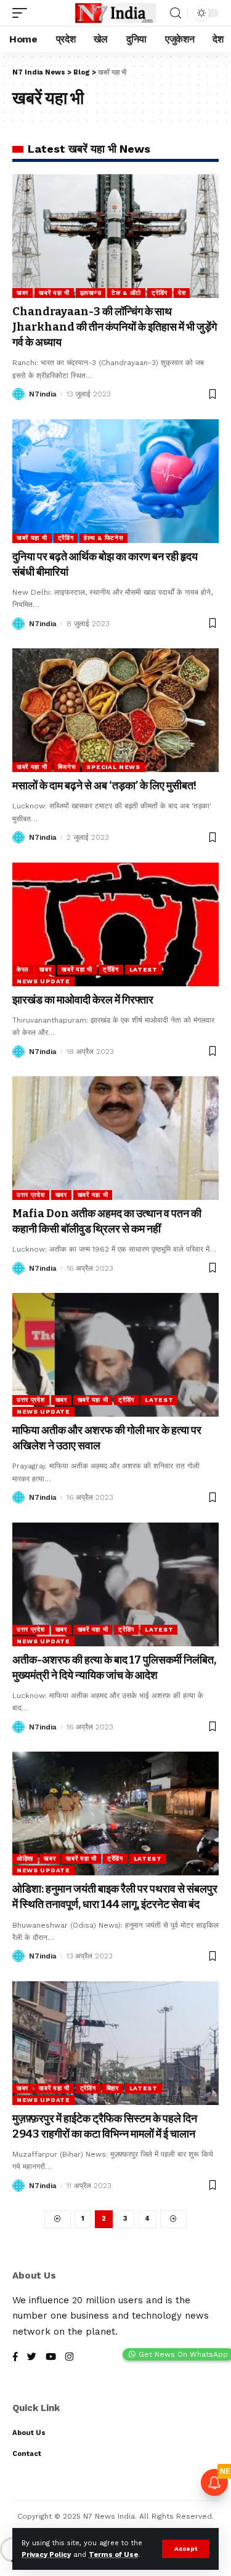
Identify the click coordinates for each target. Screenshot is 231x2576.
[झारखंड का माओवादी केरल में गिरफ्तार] (115, 924)
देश (182, 293)
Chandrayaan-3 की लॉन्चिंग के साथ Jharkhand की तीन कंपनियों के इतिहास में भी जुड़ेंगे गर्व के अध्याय (115, 327)
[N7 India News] (116, 13)
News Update (43, 981)
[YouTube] (51, 2358)
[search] (176, 13)
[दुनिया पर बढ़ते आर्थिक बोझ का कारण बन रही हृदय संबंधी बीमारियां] (115, 481)
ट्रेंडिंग (160, 293)
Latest (144, 969)
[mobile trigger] (23, 13)
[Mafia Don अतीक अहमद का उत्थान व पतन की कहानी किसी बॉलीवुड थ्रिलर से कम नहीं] (115, 1138)
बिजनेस (67, 767)
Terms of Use (113, 2555)
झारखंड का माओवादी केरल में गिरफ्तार (83, 1000)
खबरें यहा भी (54, 293)
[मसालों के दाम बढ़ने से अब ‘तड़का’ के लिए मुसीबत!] (115, 710)
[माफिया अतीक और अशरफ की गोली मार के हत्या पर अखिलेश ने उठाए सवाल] (115, 1355)
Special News (113, 767)
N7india (43, 394)
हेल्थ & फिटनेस (103, 538)
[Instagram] (69, 2358)
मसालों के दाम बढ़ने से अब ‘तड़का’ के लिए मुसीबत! (104, 786)
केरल (23, 969)
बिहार (113, 2088)
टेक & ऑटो (126, 293)
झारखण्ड (91, 293)
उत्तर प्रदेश (31, 1195)
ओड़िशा (25, 1858)
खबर (22, 293)
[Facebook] (15, 2358)
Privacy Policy (46, 2555)
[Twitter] (32, 2358)
